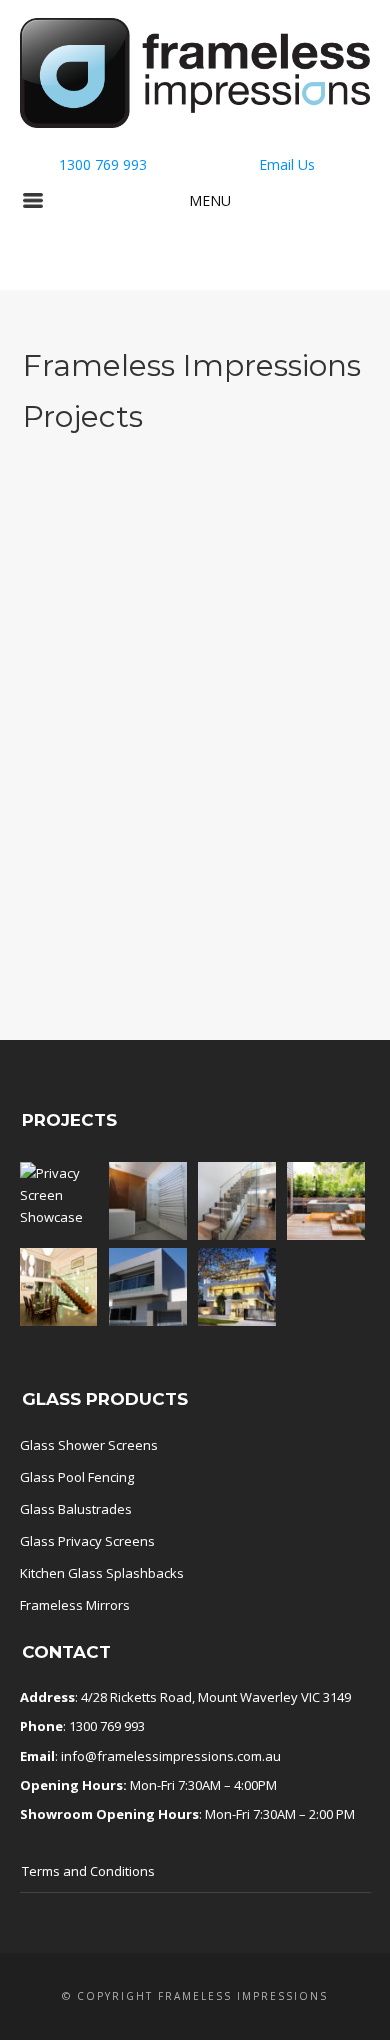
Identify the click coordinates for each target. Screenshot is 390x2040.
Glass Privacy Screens (87, 1541)
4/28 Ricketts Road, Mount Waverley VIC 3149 (216, 1697)
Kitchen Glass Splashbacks (102, 1573)
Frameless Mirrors (75, 1605)
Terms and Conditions (88, 1871)
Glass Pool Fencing (77, 1477)
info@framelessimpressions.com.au (171, 1756)
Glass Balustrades (76, 1509)
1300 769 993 (103, 164)
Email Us (287, 164)
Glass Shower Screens (89, 1445)
